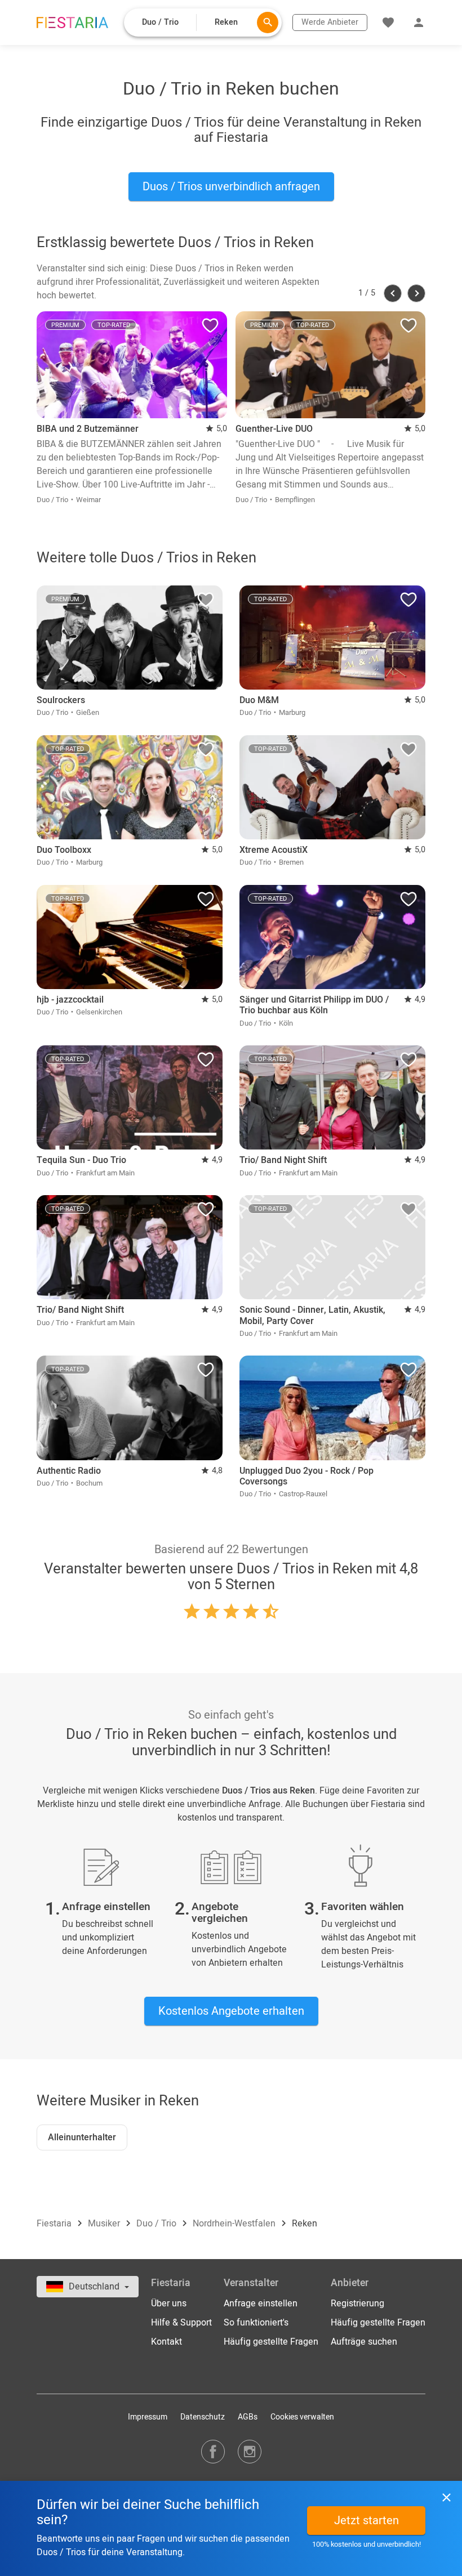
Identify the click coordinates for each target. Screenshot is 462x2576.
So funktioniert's (256, 2323)
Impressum (148, 2417)
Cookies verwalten (302, 2417)
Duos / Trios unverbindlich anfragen (231, 187)
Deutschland (95, 2287)
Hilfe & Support (181, 2323)
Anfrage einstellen (261, 2304)
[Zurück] (393, 293)
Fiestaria (55, 2224)
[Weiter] (416, 293)
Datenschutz (203, 2417)
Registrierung (357, 2304)
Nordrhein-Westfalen (235, 2224)
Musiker (105, 2224)
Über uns (169, 2304)
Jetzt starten (367, 2521)
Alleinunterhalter (82, 2137)
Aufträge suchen (364, 2342)
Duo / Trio (157, 2224)
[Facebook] (213, 2451)
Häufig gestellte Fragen (271, 2342)
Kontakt (166, 2342)
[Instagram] (250, 2451)
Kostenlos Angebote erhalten (231, 2011)
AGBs (248, 2417)
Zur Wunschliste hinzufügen (210, 328)
